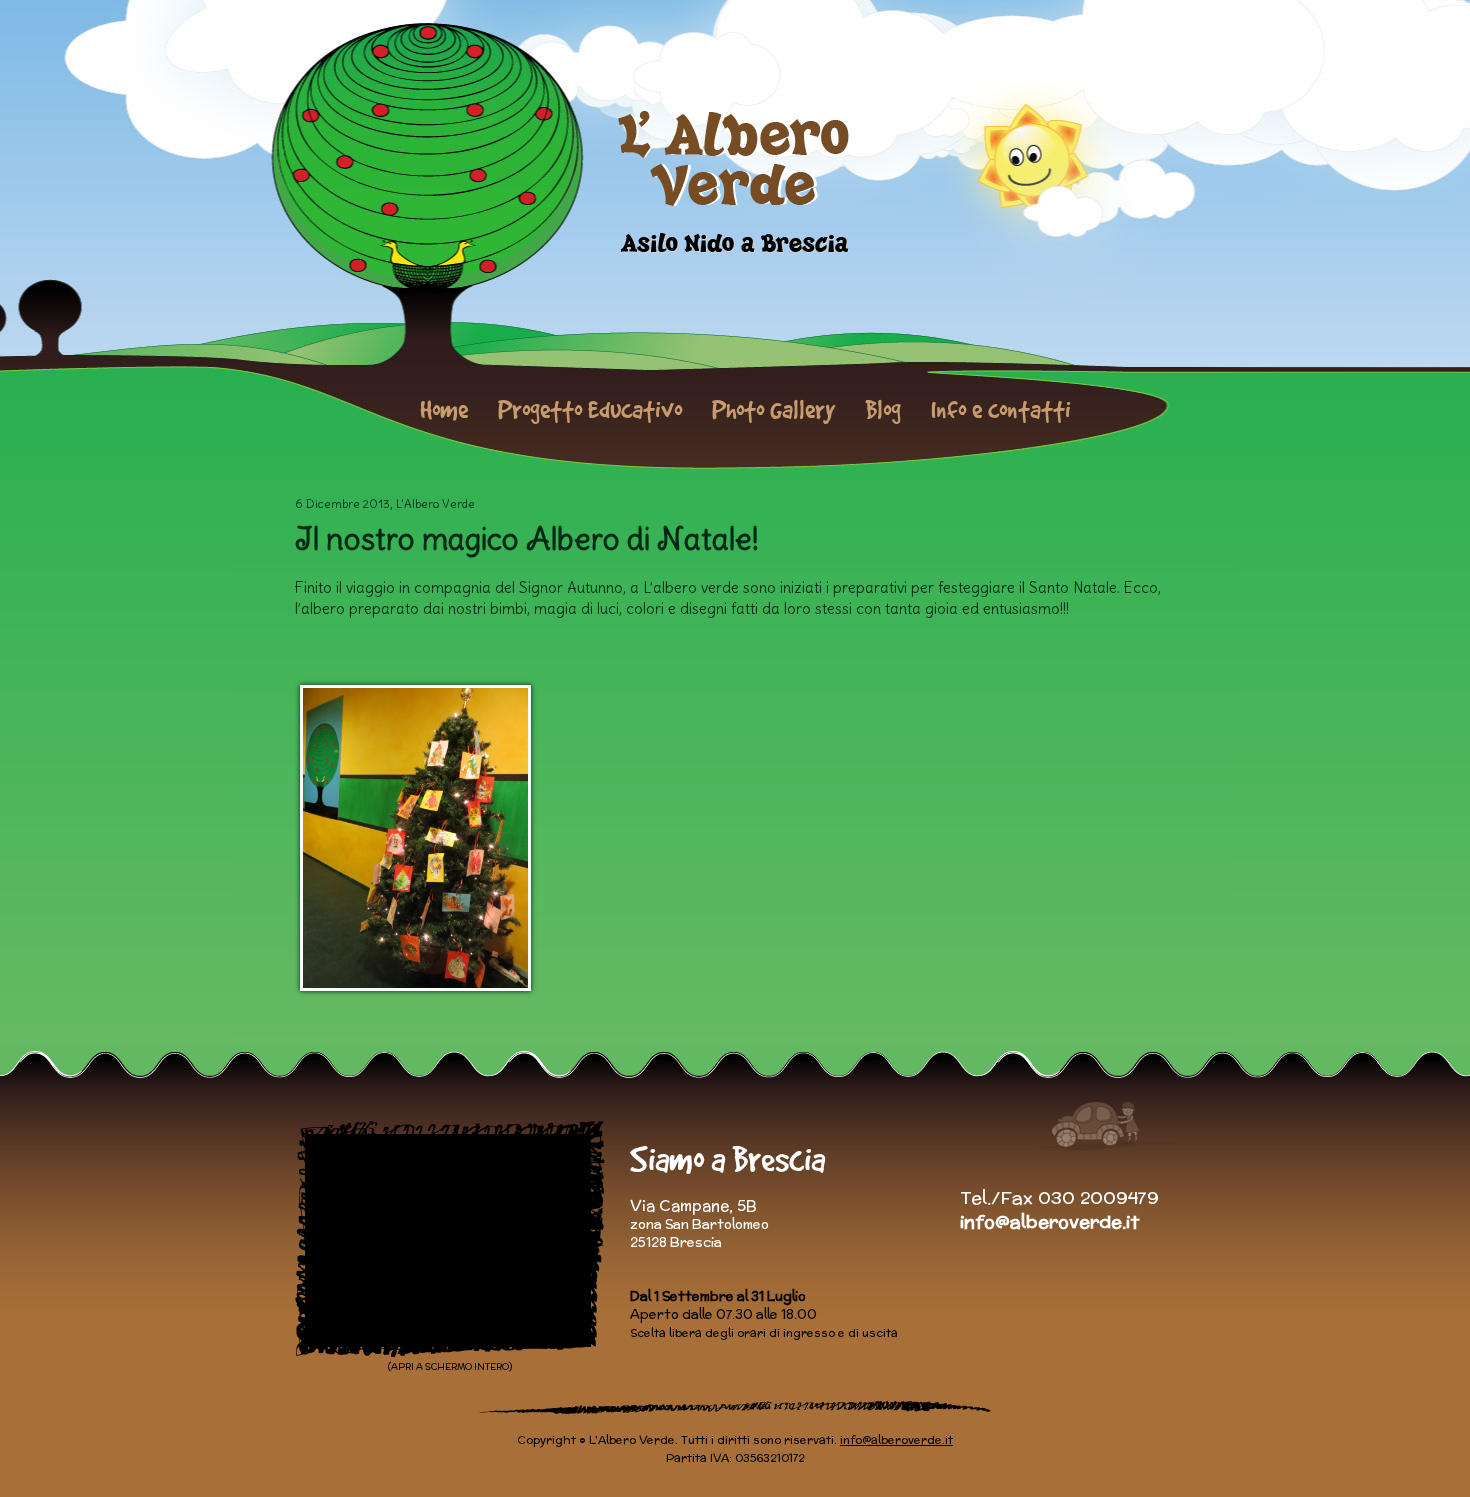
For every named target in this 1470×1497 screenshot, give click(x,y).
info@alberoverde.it (1049, 1221)
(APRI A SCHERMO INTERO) (450, 1366)
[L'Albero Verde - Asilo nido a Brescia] (735, 182)
